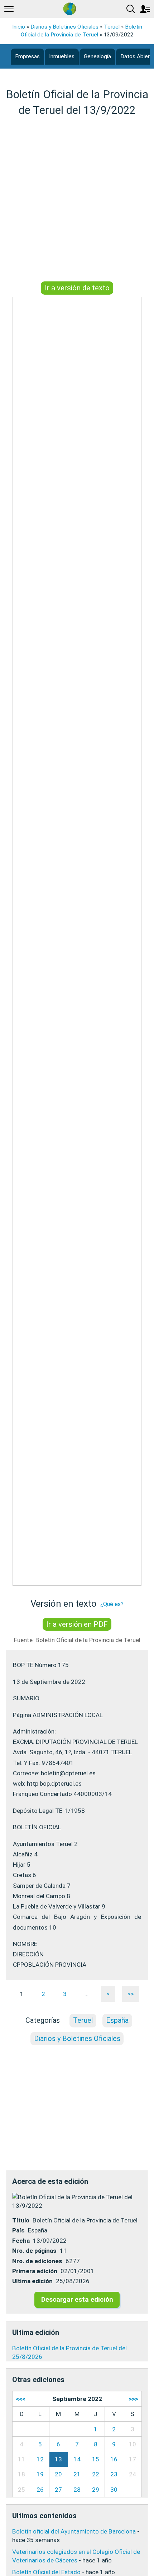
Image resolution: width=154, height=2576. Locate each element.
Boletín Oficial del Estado (46, 2572)
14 (77, 2459)
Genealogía (97, 56)
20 (58, 2474)
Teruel (112, 27)
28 (77, 2490)
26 (40, 2490)
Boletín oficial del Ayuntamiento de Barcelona (74, 2531)
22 (96, 2474)
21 (77, 2474)
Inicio (19, 27)
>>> (133, 2399)
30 (114, 2490)
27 (58, 2490)
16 (114, 2459)
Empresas (27, 56)
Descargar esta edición (77, 2299)
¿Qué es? (112, 1604)
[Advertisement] (77, 200)
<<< (21, 2399)
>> (131, 1994)
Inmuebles (62, 56)
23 (114, 2474)
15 (96, 2459)
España (117, 2020)
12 (40, 2459)
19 (40, 2474)
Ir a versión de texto (77, 288)
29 (96, 2490)
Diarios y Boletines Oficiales (64, 27)
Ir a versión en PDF (77, 1624)
